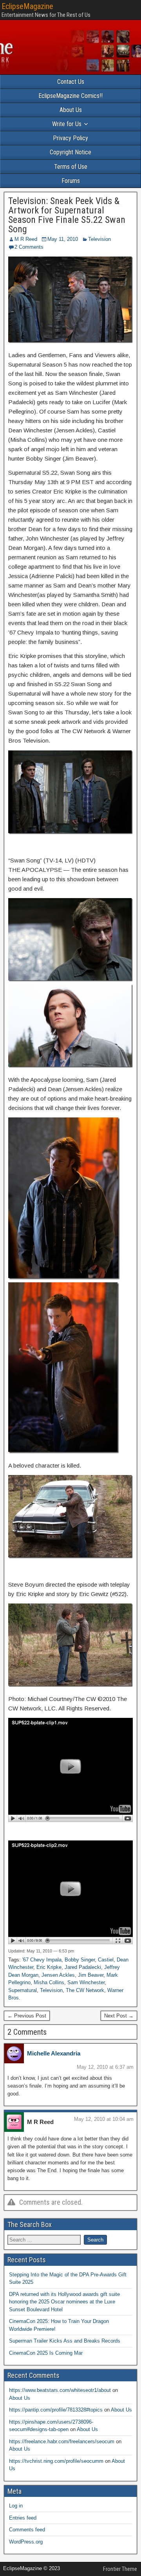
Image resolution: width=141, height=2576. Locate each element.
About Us (71, 110)
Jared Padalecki (83, 1967)
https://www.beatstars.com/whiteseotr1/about (60, 2390)
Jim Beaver (91, 1975)
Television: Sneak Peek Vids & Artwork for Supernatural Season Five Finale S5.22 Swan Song (67, 215)
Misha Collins (49, 1982)
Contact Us (71, 82)
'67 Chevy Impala (42, 1960)
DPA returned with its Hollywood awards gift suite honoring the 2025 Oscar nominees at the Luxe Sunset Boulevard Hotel (64, 2302)
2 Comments (29, 247)
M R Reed (26, 239)
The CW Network (85, 1990)
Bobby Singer (80, 1960)
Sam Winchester (86, 1982)
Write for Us (67, 124)
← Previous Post (27, 2016)
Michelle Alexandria (54, 2053)
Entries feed (23, 2518)
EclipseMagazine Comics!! (70, 96)
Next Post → (119, 2016)
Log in (16, 2506)
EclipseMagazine (27, 6)
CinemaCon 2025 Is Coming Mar (46, 2353)
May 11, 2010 (63, 239)
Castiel (106, 1960)
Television (99, 239)
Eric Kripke (49, 1967)
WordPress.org (26, 2542)
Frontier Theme (120, 2569)
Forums (71, 181)
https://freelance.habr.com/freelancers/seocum (62, 2441)
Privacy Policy (70, 138)
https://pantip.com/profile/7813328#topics (56, 2410)
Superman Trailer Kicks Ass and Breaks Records (65, 2341)
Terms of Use (71, 167)
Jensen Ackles (58, 1975)
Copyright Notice (70, 152)
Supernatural (23, 1990)
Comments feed (27, 2530)
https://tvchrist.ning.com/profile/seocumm (56, 2461)
